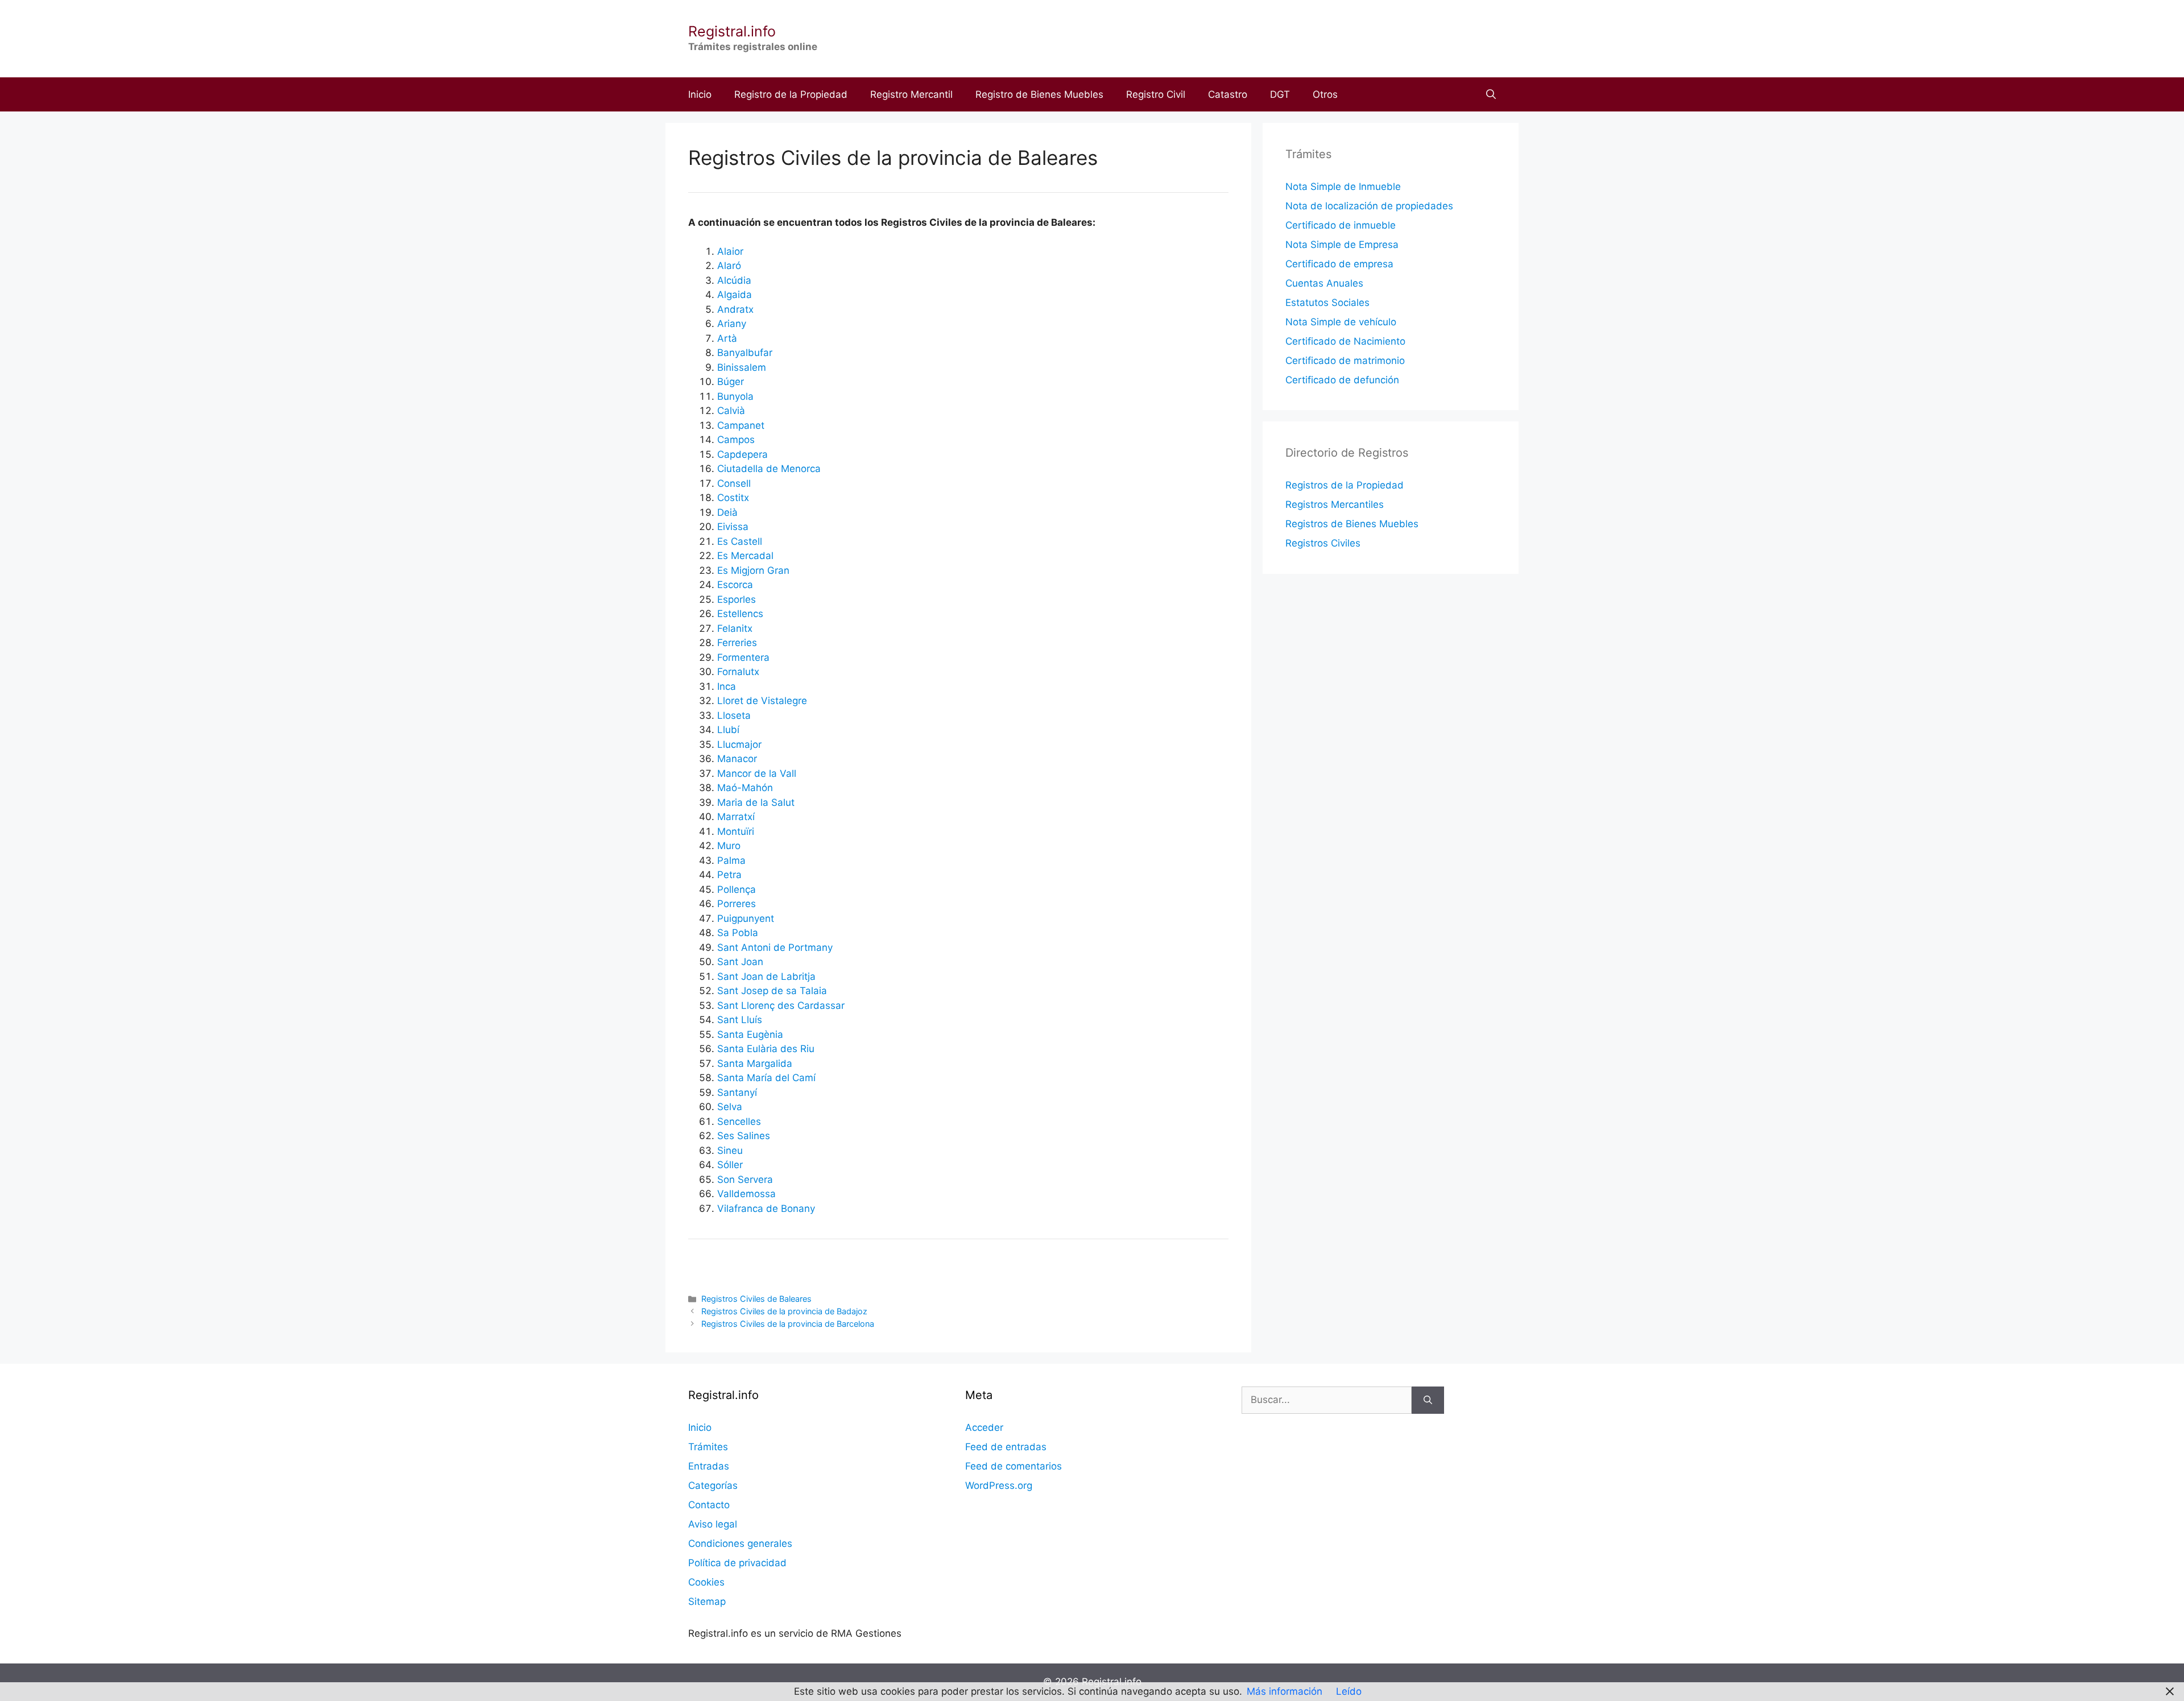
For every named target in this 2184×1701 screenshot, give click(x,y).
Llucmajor (739, 744)
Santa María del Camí (766, 1078)
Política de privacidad (737, 1563)
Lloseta (734, 715)
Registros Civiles (1323, 543)
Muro (729, 846)
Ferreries (737, 643)
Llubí (728, 730)
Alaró (729, 266)
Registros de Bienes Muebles (1352, 524)
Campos (736, 440)
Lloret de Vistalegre (762, 701)
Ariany (732, 324)
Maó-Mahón (745, 788)
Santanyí (737, 1092)
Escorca (735, 585)
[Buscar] (1428, 1400)
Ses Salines (744, 1136)
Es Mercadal (745, 556)
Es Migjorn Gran (753, 570)
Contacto (709, 1505)
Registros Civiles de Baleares (756, 1299)
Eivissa (733, 527)
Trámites (708, 1447)
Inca (727, 686)
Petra (729, 875)
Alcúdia (734, 280)
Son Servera (745, 1179)
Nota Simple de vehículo (1341, 322)
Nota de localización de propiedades (1369, 206)
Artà (727, 338)
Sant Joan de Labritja (766, 976)
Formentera (743, 657)
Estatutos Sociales (1327, 303)
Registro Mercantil (911, 94)
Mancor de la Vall (757, 773)
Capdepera (743, 454)
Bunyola (735, 396)
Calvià (731, 411)
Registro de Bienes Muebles (1039, 94)
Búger (731, 382)
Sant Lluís (740, 1020)
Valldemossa (746, 1194)
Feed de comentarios (1014, 1466)
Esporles (737, 599)
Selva (730, 1107)
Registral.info (732, 31)
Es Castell (740, 541)
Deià (727, 512)
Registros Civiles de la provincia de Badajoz (784, 1311)
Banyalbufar (745, 353)
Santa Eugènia (750, 1034)
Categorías (713, 1485)
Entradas (709, 1466)
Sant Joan (740, 962)
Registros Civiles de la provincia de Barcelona (788, 1324)
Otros (1325, 94)
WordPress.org (999, 1485)
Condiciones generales (740, 1543)
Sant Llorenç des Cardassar (781, 1005)
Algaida (735, 295)
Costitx (733, 498)
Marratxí (736, 817)
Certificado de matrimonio (1345, 361)
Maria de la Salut (756, 802)
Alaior (730, 251)
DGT (1280, 94)
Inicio (700, 94)
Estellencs (740, 614)
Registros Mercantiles (1335, 504)
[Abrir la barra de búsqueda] (1491, 94)
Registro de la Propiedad (791, 94)
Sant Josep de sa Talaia (772, 991)
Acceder (984, 1427)
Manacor (737, 759)
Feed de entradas (1006, 1447)
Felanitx (735, 628)
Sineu (730, 1150)
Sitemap (707, 1601)
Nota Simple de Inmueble (1343, 187)
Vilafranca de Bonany (766, 1209)
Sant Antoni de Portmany (775, 947)
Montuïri (736, 831)
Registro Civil (1156, 94)
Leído (1349, 1691)
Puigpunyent (746, 918)
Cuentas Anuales (1324, 283)
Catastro (1228, 94)
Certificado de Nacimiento (1345, 341)
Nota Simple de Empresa (1342, 245)
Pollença (737, 889)
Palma (731, 860)
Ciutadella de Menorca (769, 469)
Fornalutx (738, 672)
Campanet (741, 425)
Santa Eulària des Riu (766, 1049)
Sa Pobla (738, 933)
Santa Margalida (755, 1063)
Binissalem (742, 367)
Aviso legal (713, 1524)
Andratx (735, 309)
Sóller (730, 1165)
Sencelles (739, 1121)
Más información (1285, 1691)
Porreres (737, 904)
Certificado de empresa (1339, 264)
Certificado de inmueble (1341, 225)
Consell (734, 483)
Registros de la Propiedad (1345, 485)
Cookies (706, 1582)
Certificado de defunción (1342, 380)
